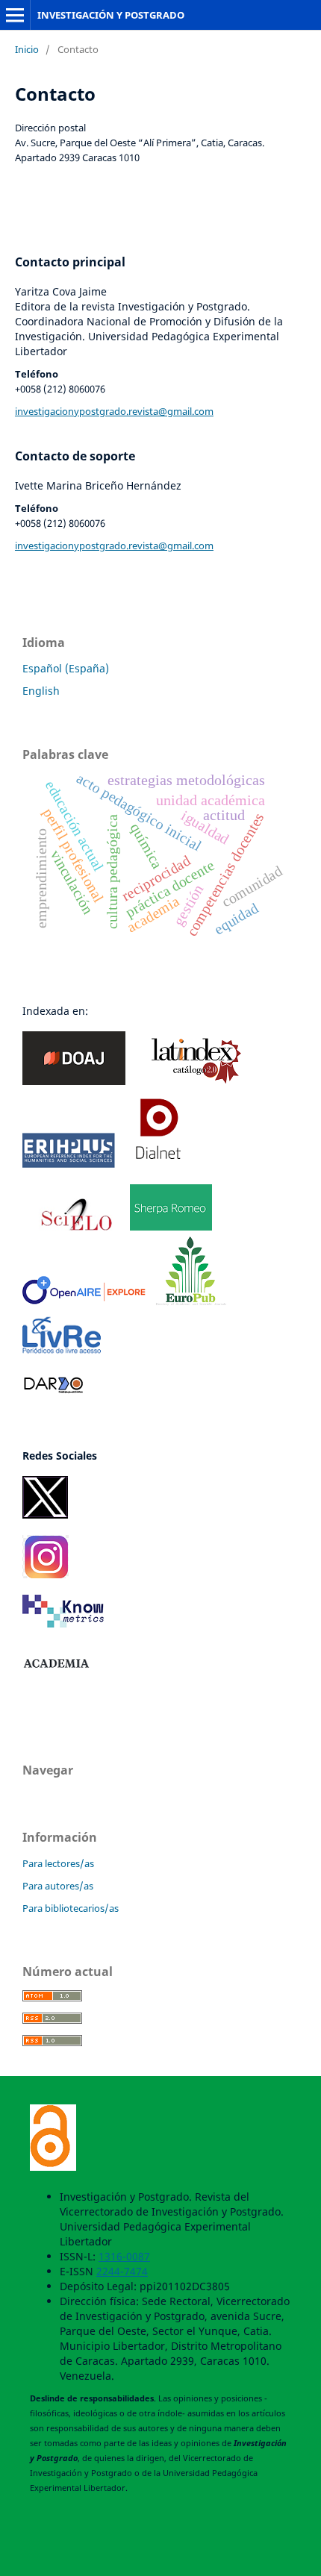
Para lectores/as (58, 1863)
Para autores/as (58, 1886)
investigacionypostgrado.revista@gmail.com (114, 411)
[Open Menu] (15, 15)
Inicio (27, 49)
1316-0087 (124, 2256)
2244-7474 (122, 2271)
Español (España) (66, 668)
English (41, 691)
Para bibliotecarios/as (71, 1908)
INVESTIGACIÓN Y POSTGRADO (111, 15)
